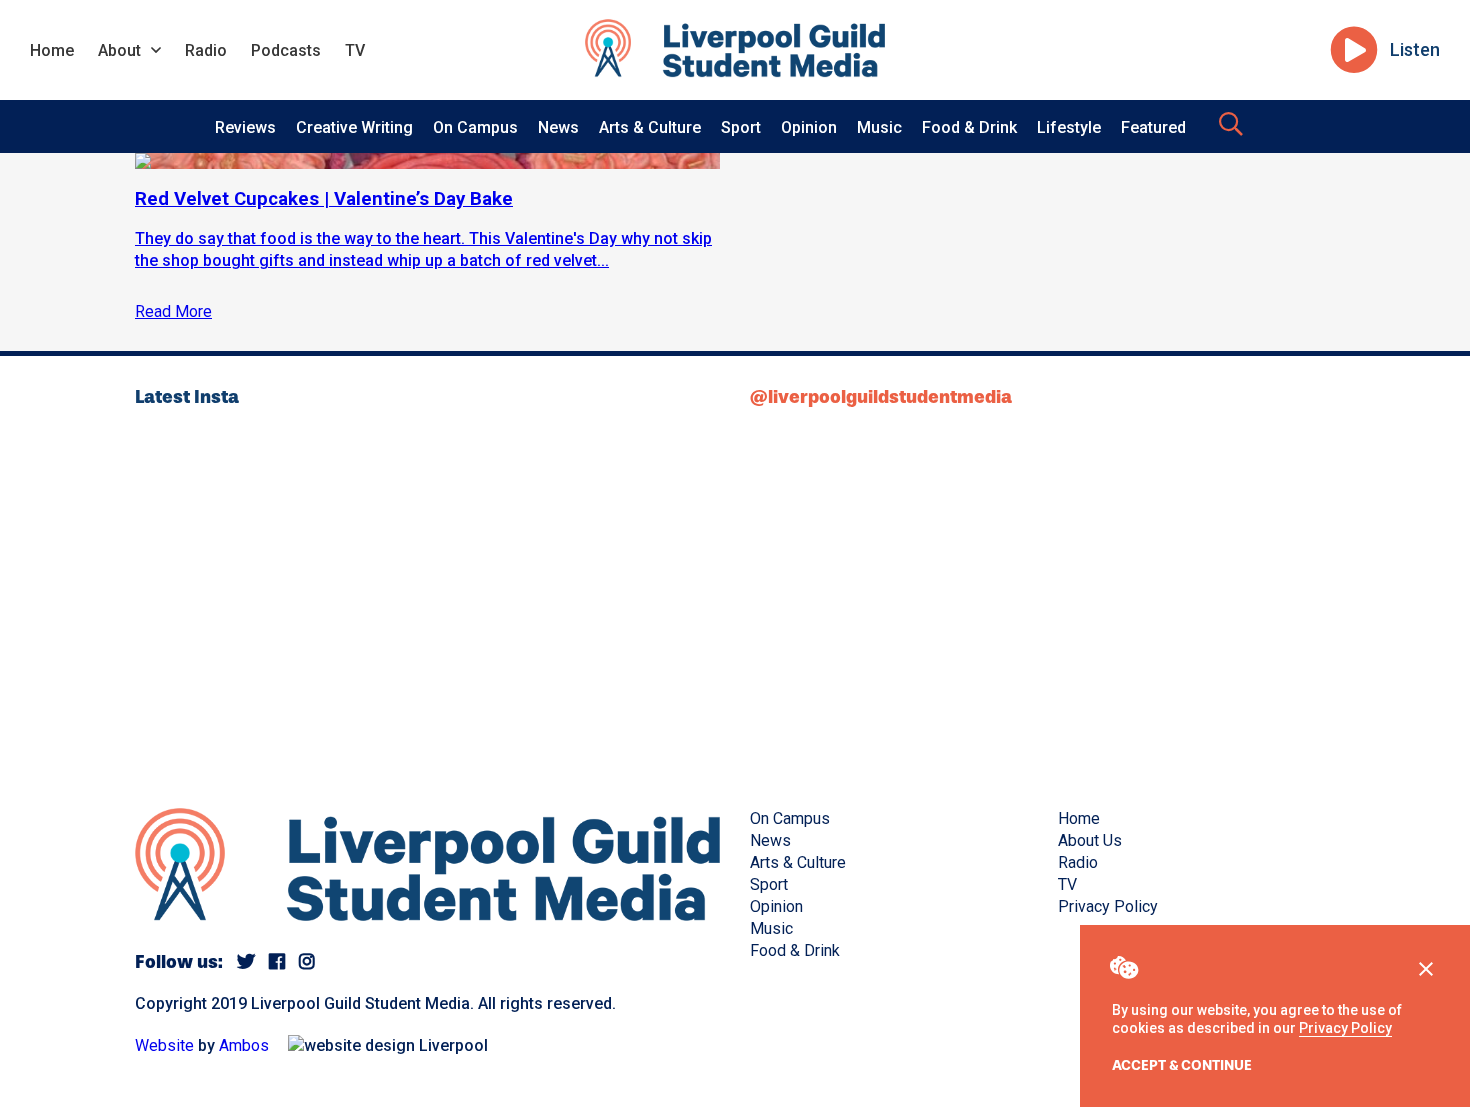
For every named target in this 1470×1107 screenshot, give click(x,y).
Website (164, 1045)
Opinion (809, 127)
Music (879, 127)
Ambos (244, 1045)
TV (355, 50)
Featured (1153, 127)
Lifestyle (1069, 127)
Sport (741, 127)
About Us (1090, 840)
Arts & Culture (650, 127)
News (558, 127)
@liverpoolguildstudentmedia (881, 397)
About (119, 50)
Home (52, 50)
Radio (206, 50)
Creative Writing (354, 127)
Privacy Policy (1345, 1028)
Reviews (245, 127)
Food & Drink (969, 127)
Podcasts (286, 50)
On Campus (475, 127)
